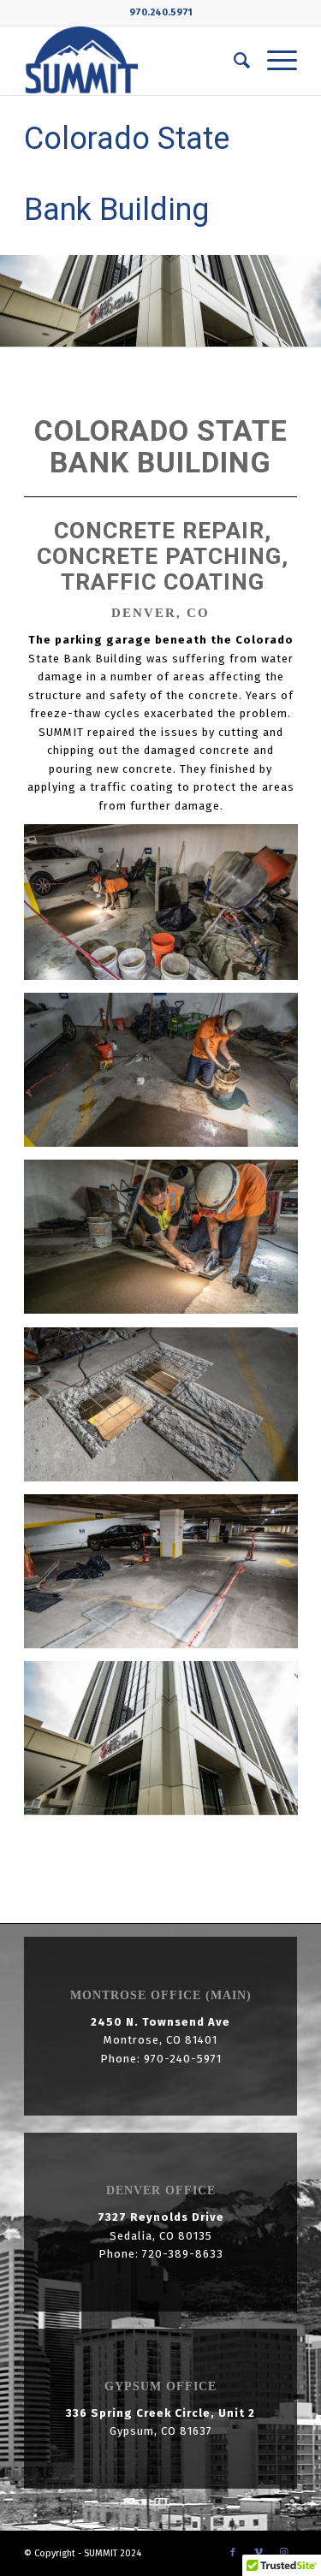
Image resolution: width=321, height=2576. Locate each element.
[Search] (233, 61)
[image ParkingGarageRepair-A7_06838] (167, 1411)
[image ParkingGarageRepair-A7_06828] (167, 908)
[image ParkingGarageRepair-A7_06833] (167, 1243)
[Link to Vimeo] (259, 2553)
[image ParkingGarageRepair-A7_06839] (167, 1578)
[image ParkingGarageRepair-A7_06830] (167, 1076)
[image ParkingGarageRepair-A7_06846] (167, 1745)
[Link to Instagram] (284, 2553)
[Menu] (273, 61)
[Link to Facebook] (233, 2553)
